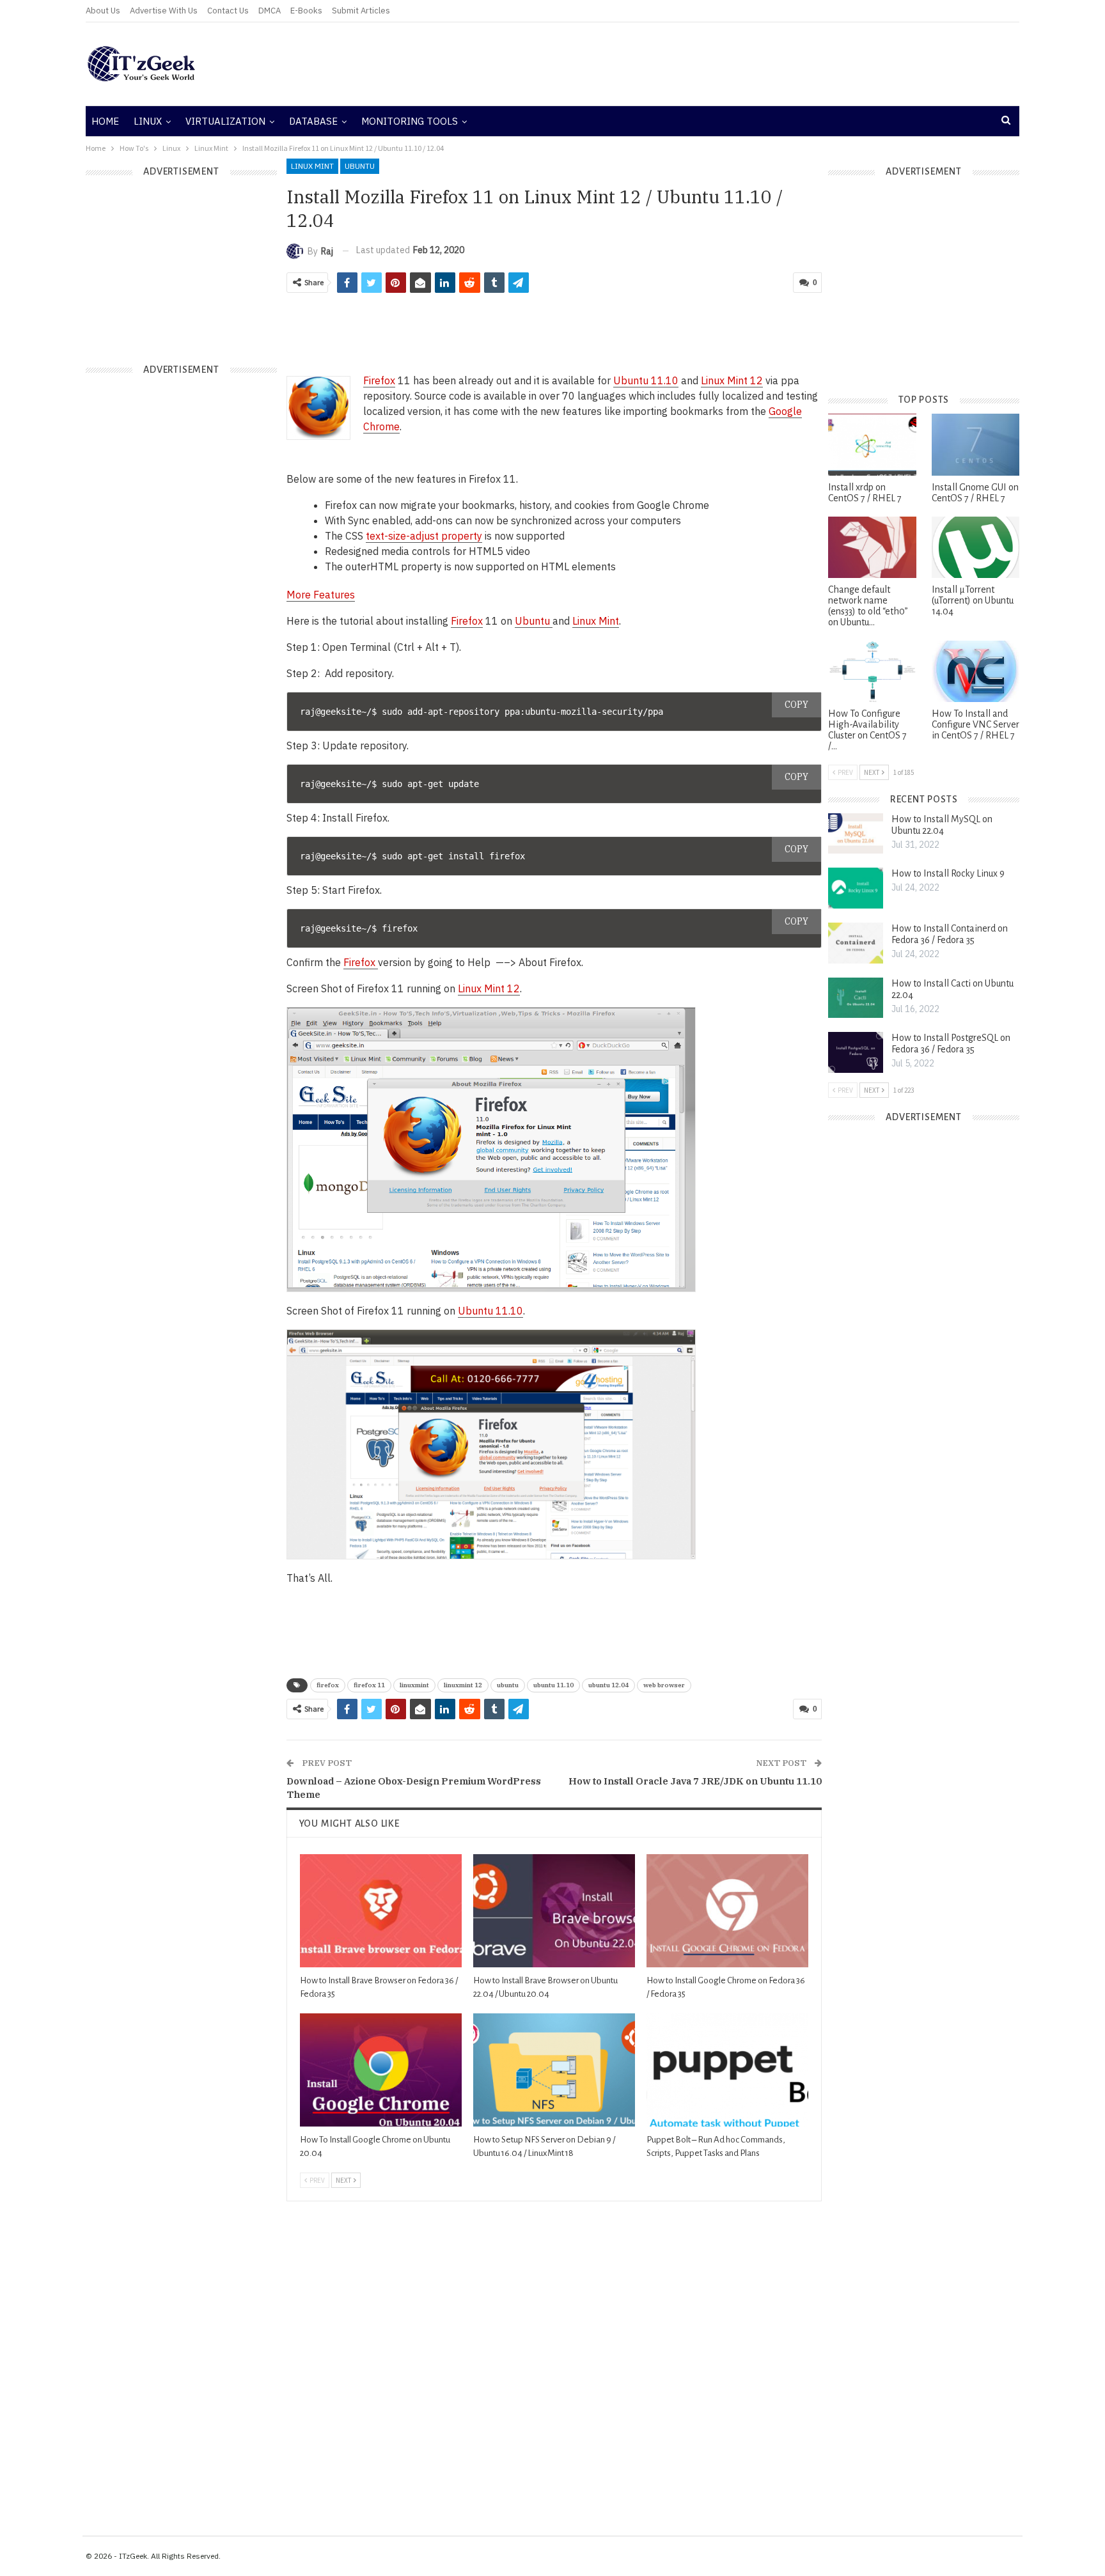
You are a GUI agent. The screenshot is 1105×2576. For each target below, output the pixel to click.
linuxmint (414, 1685)
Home (105, 121)
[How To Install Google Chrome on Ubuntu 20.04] (381, 2070)
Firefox (379, 380)
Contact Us (228, 11)
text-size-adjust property (424, 536)
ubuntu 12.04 (608, 1685)
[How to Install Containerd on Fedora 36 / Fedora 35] (856, 943)
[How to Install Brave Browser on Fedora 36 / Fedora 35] (381, 1911)
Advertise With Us (164, 11)
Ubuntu (360, 166)
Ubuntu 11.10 (490, 1311)
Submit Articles (361, 11)
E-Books (306, 11)
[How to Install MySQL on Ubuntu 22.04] (856, 834)
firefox (328, 1685)
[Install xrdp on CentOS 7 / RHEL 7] (872, 444)
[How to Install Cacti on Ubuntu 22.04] (856, 998)
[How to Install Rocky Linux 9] (856, 888)
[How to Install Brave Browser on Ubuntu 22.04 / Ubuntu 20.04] (554, 1911)
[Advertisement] (709, 64)
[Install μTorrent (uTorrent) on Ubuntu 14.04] (976, 547)
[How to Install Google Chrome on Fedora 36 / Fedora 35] (727, 1911)
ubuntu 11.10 (553, 1685)
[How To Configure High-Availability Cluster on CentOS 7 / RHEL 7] (872, 671)
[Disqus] (554, 2361)
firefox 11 (369, 1685)
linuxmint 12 (463, 1685)
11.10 (646, 380)
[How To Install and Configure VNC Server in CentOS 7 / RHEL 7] (976, 671)
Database (313, 121)
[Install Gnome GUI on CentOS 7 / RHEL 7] (976, 444)
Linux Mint (312, 166)
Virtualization (225, 121)
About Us (103, 11)
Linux (148, 121)
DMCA (270, 11)
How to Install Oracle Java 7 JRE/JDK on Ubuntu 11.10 (695, 1781)
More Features (321, 595)
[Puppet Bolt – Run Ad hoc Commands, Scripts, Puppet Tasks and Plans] (727, 2070)
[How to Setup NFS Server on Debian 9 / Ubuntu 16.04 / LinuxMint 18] (554, 2070)
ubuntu (508, 1685)
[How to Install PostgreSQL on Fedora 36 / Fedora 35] (856, 1052)
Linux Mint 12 (732, 380)
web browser (664, 1685)
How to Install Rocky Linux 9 (948, 873)
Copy (796, 705)
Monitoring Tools (410, 121)
